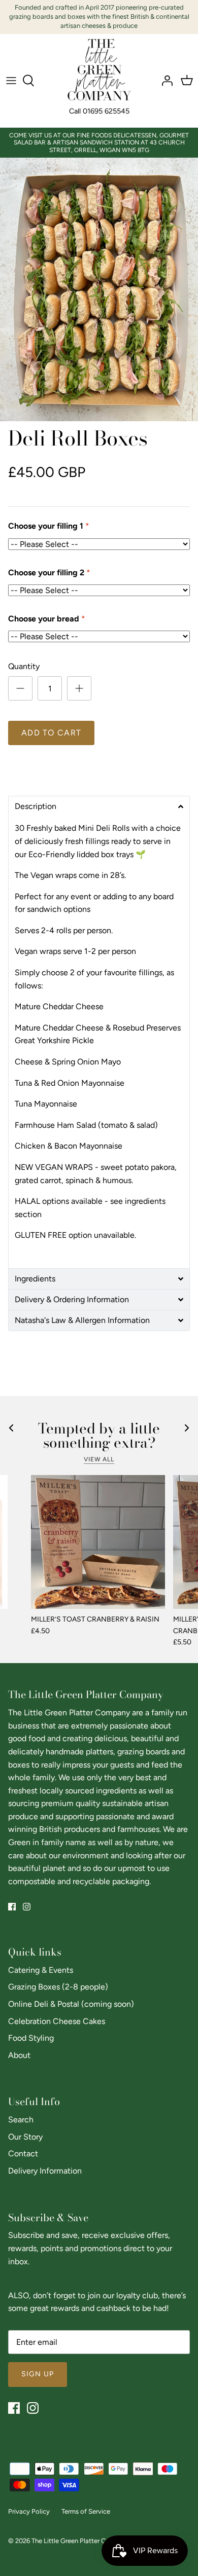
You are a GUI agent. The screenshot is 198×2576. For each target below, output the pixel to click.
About (19, 2055)
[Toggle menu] (11, 81)
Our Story (25, 2137)
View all (99, 1459)
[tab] (99, 806)
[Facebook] (12, 1907)
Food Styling (31, 2038)
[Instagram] (27, 1907)
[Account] (164, 81)
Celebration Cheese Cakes (57, 2021)
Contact (23, 2154)
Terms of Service (86, 2511)
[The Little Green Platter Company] (99, 70)
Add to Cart (51, 733)
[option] (99, 289)
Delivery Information (45, 2171)
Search (21, 2120)
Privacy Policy (29, 2511)
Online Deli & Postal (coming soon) (71, 2004)
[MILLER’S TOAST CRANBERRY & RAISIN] (98, 1542)
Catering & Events (41, 1970)
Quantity (24, 666)
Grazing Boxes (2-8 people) (58, 1987)
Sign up (38, 2374)
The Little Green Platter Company (81, 2541)
